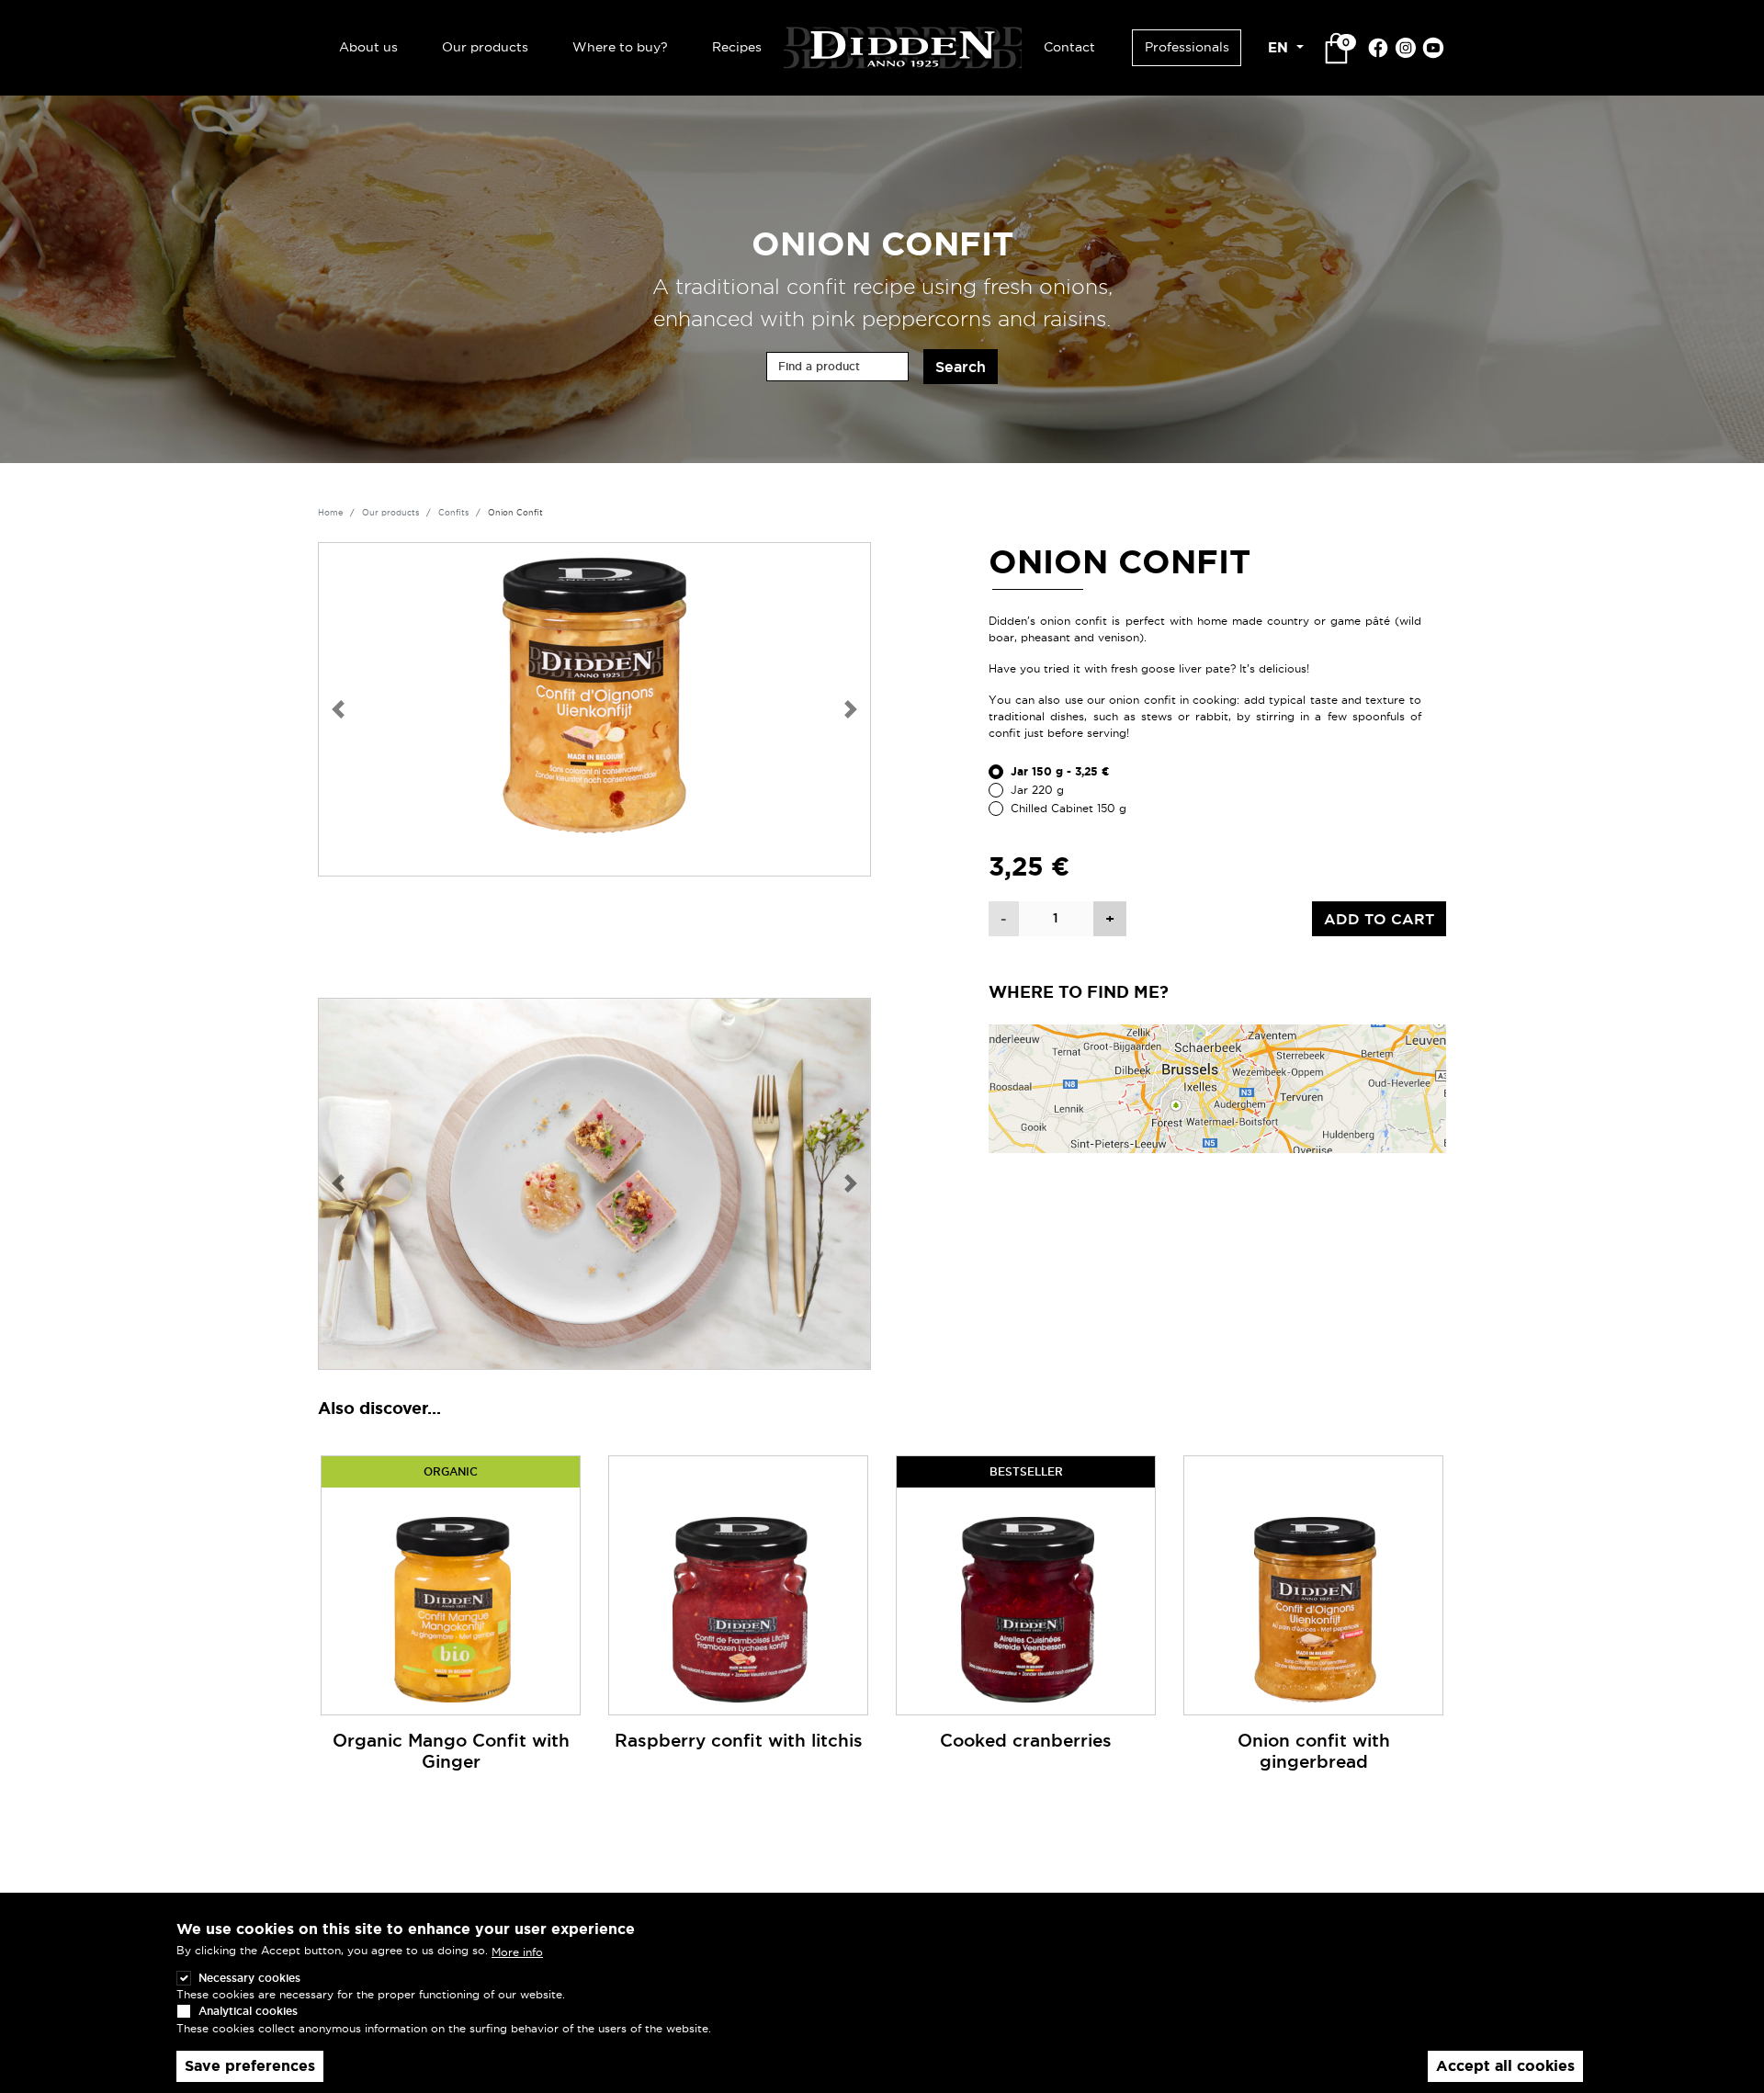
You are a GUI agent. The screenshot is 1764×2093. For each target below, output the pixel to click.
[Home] (903, 45)
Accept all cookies (1505, 2066)
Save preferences (250, 2066)
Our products (485, 47)
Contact (1069, 47)
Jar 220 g (1037, 790)
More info (517, 1951)
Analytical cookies (248, 2011)
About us (368, 47)
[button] (338, 709)
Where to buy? (620, 47)
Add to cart (1379, 919)
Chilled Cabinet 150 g (1069, 808)
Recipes (737, 47)
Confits (453, 513)
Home (330, 513)
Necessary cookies (249, 1978)
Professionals (1187, 47)
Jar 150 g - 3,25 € (1060, 772)
